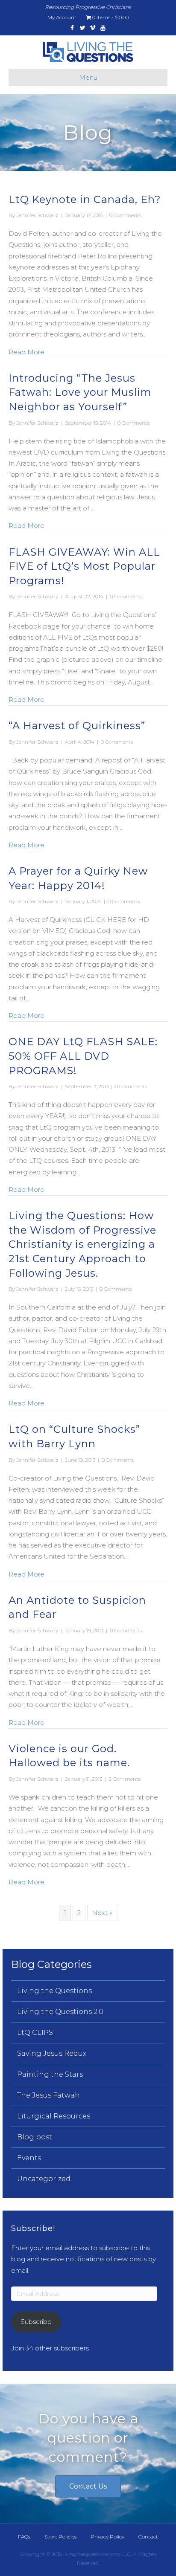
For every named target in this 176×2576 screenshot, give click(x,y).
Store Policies (60, 2537)
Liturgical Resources (54, 2116)
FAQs (24, 2537)
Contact (148, 2537)
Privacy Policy (107, 2537)
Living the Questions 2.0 (60, 2012)
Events (29, 2158)
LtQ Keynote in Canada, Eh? (85, 199)
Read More (26, 352)
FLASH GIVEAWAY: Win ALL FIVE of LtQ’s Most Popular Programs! (84, 566)
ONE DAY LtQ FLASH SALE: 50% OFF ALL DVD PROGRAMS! (83, 1056)
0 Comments (125, 215)
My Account (62, 17)
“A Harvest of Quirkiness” (77, 726)
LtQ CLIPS (35, 2033)
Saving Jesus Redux (52, 2053)
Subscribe (36, 2322)
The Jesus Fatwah (48, 2095)
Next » (102, 1913)
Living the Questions (54, 1991)
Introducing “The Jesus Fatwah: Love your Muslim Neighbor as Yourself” (80, 392)
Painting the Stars (50, 2074)
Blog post (35, 2137)
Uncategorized (44, 2179)
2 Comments (125, 1779)
